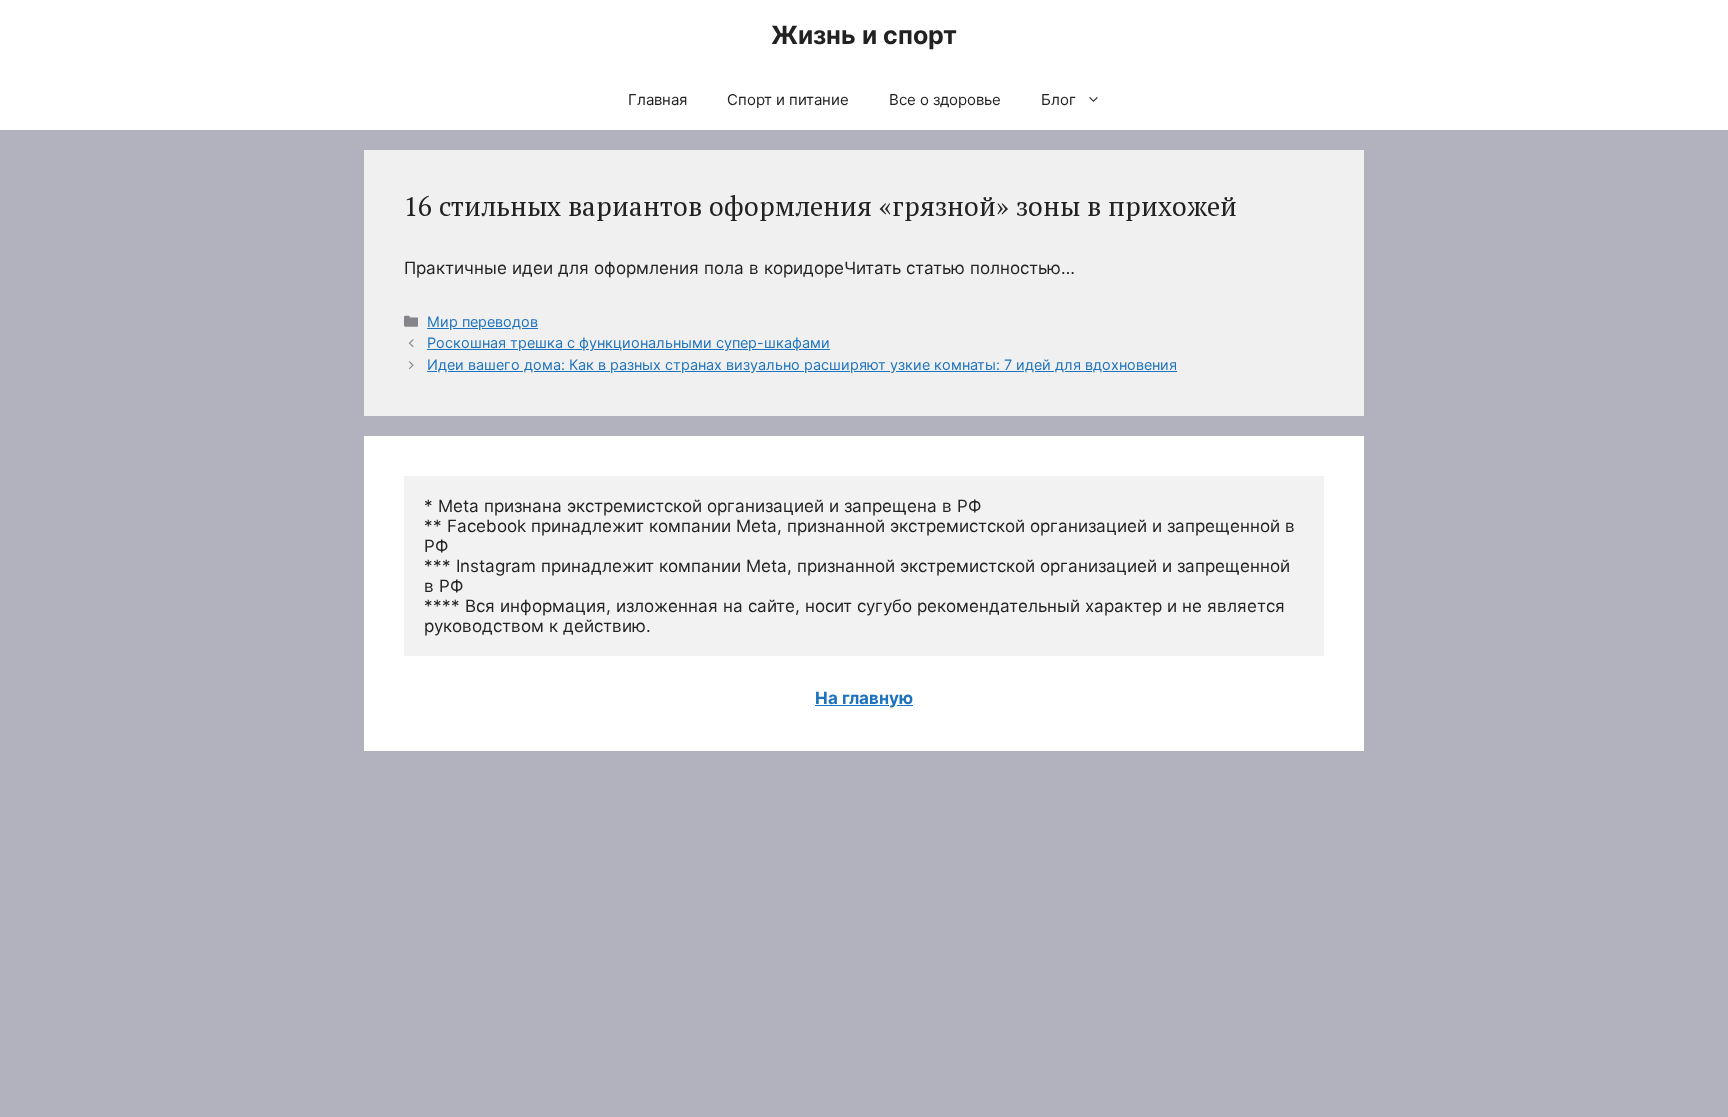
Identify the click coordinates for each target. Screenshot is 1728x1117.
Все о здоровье (945, 99)
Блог (1058, 99)
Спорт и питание (788, 99)
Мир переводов (482, 321)
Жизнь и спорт (864, 35)
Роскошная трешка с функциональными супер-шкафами (628, 342)
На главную (864, 698)
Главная (657, 99)
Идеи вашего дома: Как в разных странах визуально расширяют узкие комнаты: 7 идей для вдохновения (802, 364)
